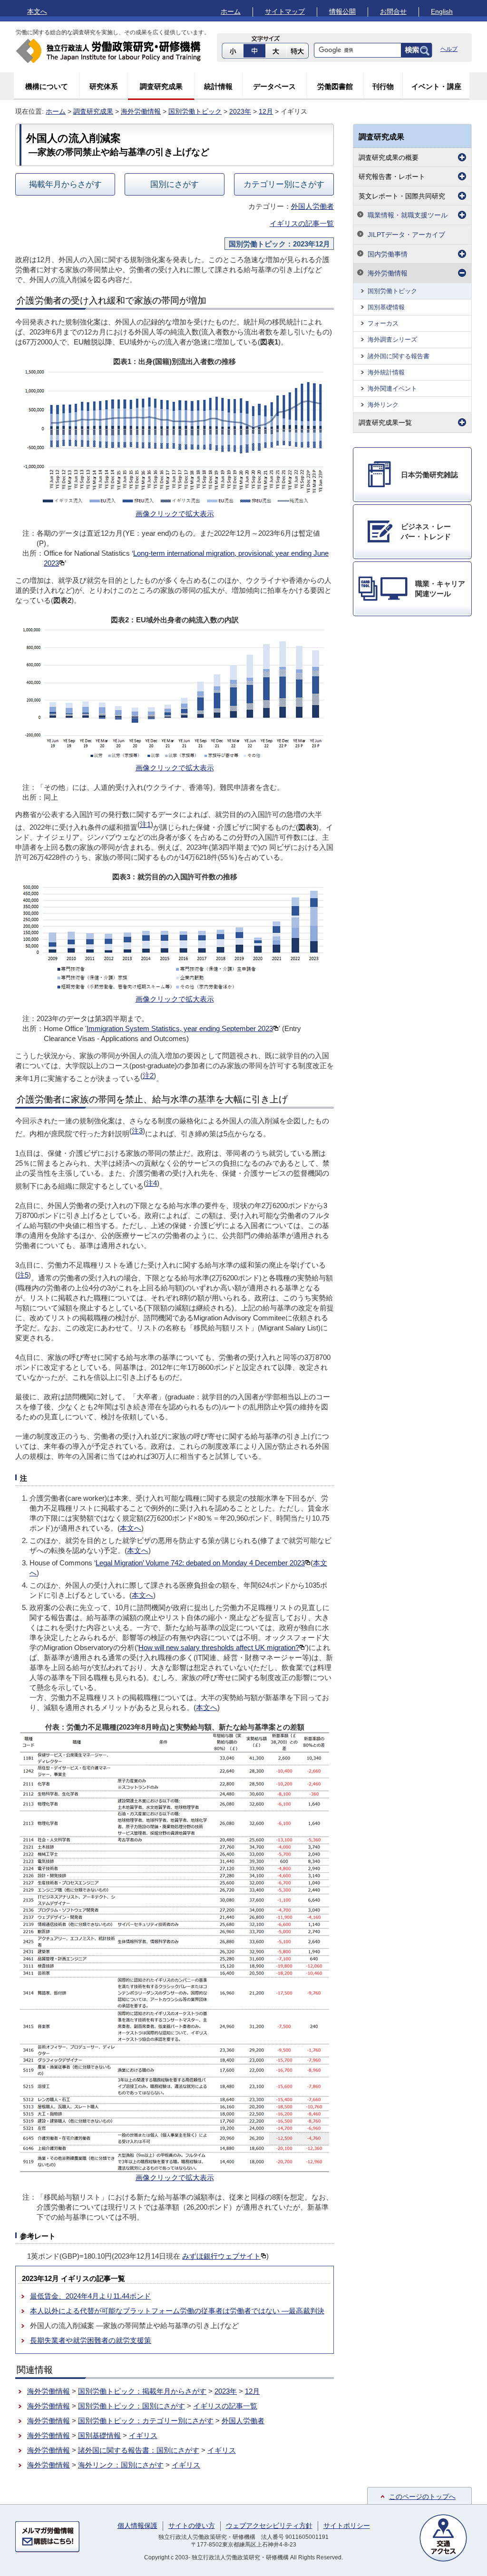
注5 (23, 1275)
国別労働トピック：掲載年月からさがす (142, 2391)
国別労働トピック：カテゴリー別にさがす (146, 2421)
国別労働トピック (195, 111)
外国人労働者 (312, 206)
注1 (145, 824)
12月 (266, 111)
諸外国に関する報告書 (399, 356)
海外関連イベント (392, 388)
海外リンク (383, 405)
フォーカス (383, 323)
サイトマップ (285, 11)
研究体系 (104, 86)
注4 (151, 1183)
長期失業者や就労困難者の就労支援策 (91, 2340)
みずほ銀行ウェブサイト (221, 2256)
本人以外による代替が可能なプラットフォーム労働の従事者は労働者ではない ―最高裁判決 (177, 2311)
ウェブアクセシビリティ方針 (269, 2526)
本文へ (37, 11)
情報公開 (342, 11)
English (442, 11)
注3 (137, 1131)
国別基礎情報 (99, 2435)
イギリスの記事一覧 (302, 223)
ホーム (231, 11)
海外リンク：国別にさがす (121, 2465)
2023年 (240, 111)
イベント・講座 (436, 86)
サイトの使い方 (192, 2526)
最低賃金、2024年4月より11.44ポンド (90, 2296)
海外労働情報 (141, 111)
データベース (274, 86)
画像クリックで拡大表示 (175, 514)
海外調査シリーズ (392, 339)
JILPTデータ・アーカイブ (406, 235)
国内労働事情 (388, 254)
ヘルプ (449, 49)
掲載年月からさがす (65, 184)
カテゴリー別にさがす (284, 184)
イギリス (143, 2435)
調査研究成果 (161, 86)
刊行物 (383, 86)
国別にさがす (175, 184)
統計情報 (218, 86)
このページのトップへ (422, 2497)
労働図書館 (335, 86)
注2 (148, 1076)
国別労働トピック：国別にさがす (131, 2406)
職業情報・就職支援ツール (408, 215)
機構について (47, 86)
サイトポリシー (347, 2526)
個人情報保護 (137, 2526)
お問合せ (393, 11)
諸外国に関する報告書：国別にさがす (139, 2450)
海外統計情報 (386, 372)
